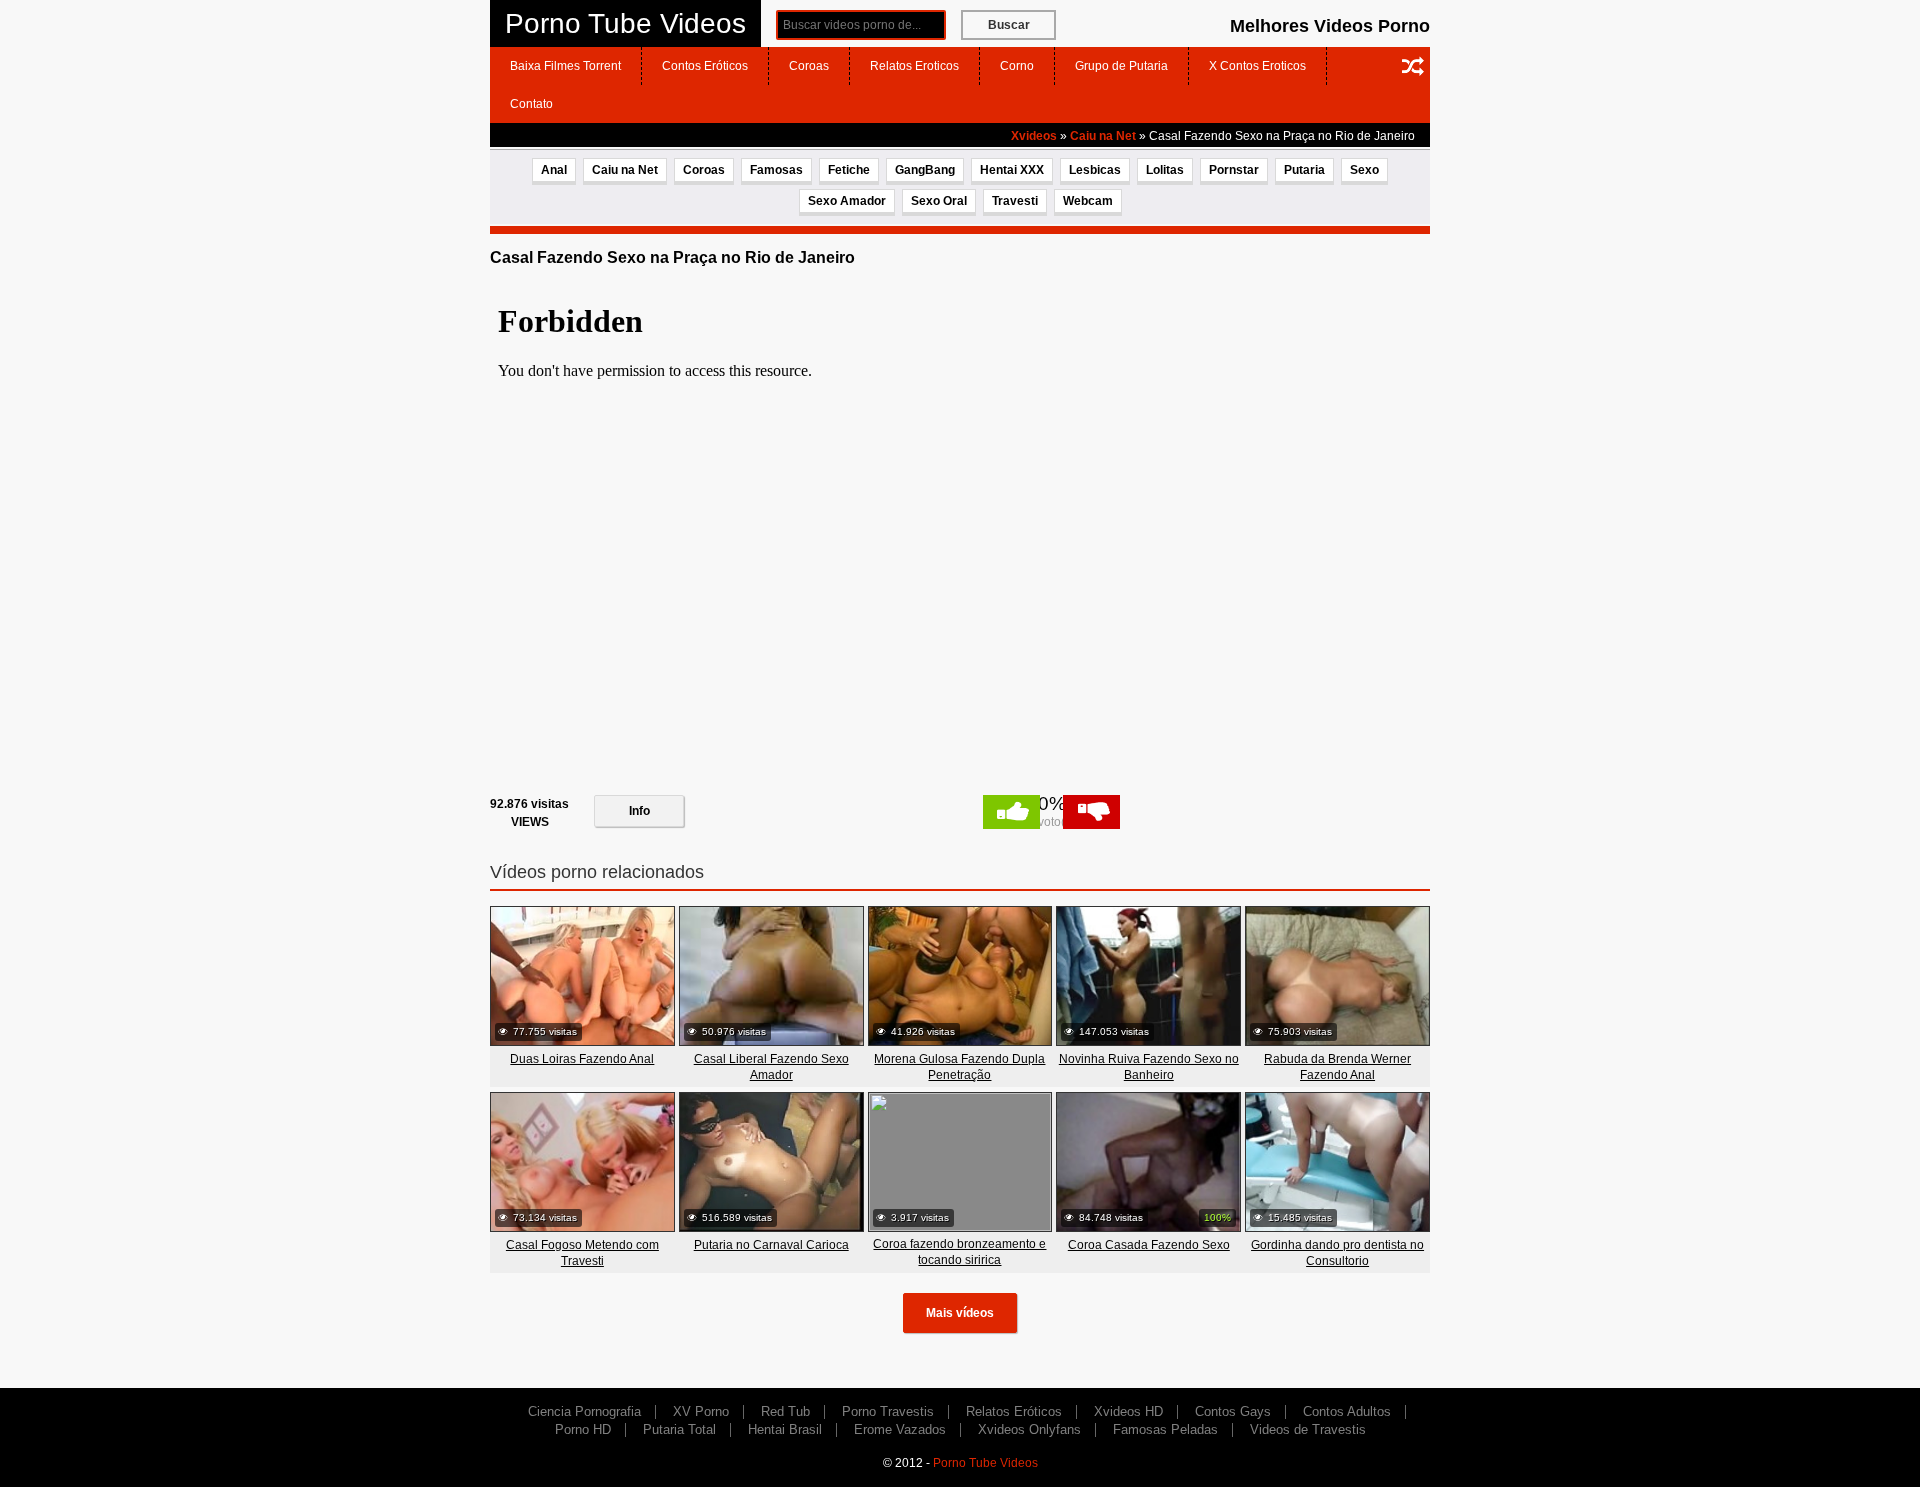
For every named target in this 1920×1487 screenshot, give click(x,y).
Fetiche (849, 170)
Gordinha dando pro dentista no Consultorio (1337, 1253)
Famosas (776, 170)
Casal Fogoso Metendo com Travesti (582, 1253)
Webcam (1088, 201)
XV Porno (701, 1411)
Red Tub (785, 1411)
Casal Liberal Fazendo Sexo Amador (771, 1067)
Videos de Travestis (1308, 1429)
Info (639, 811)
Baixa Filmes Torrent (565, 66)
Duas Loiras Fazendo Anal (582, 1059)
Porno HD (583, 1429)
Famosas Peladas (1165, 1429)
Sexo (1364, 170)
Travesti (1015, 201)
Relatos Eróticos (1014, 1411)
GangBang (925, 170)
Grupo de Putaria (1121, 66)
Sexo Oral (939, 201)
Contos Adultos (1347, 1411)
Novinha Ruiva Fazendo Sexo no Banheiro (1149, 1067)
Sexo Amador (847, 201)
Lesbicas (1095, 170)
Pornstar (1234, 170)
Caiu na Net (1103, 136)
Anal (554, 170)
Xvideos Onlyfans (1029, 1429)
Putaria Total (679, 1429)
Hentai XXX (1012, 170)
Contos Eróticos (705, 66)
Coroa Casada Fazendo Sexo (1149, 1245)
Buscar (1009, 25)
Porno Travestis (888, 1411)
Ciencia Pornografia (584, 1411)
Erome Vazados (900, 1429)
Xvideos (1034, 136)
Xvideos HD (1128, 1411)
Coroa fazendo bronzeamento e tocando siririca (959, 1252)
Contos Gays (1233, 1411)
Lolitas (1165, 170)
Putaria (1304, 170)
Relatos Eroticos (914, 66)
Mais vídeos (960, 1313)
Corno (1017, 66)
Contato (531, 104)
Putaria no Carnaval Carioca (771, 1245)
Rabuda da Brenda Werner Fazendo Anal (1337, 1067)
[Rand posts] (1413, 66)
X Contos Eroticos (1257, 66)
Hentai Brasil (785, 1429)
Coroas (809, 66)
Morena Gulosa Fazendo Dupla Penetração (959, 1067)
